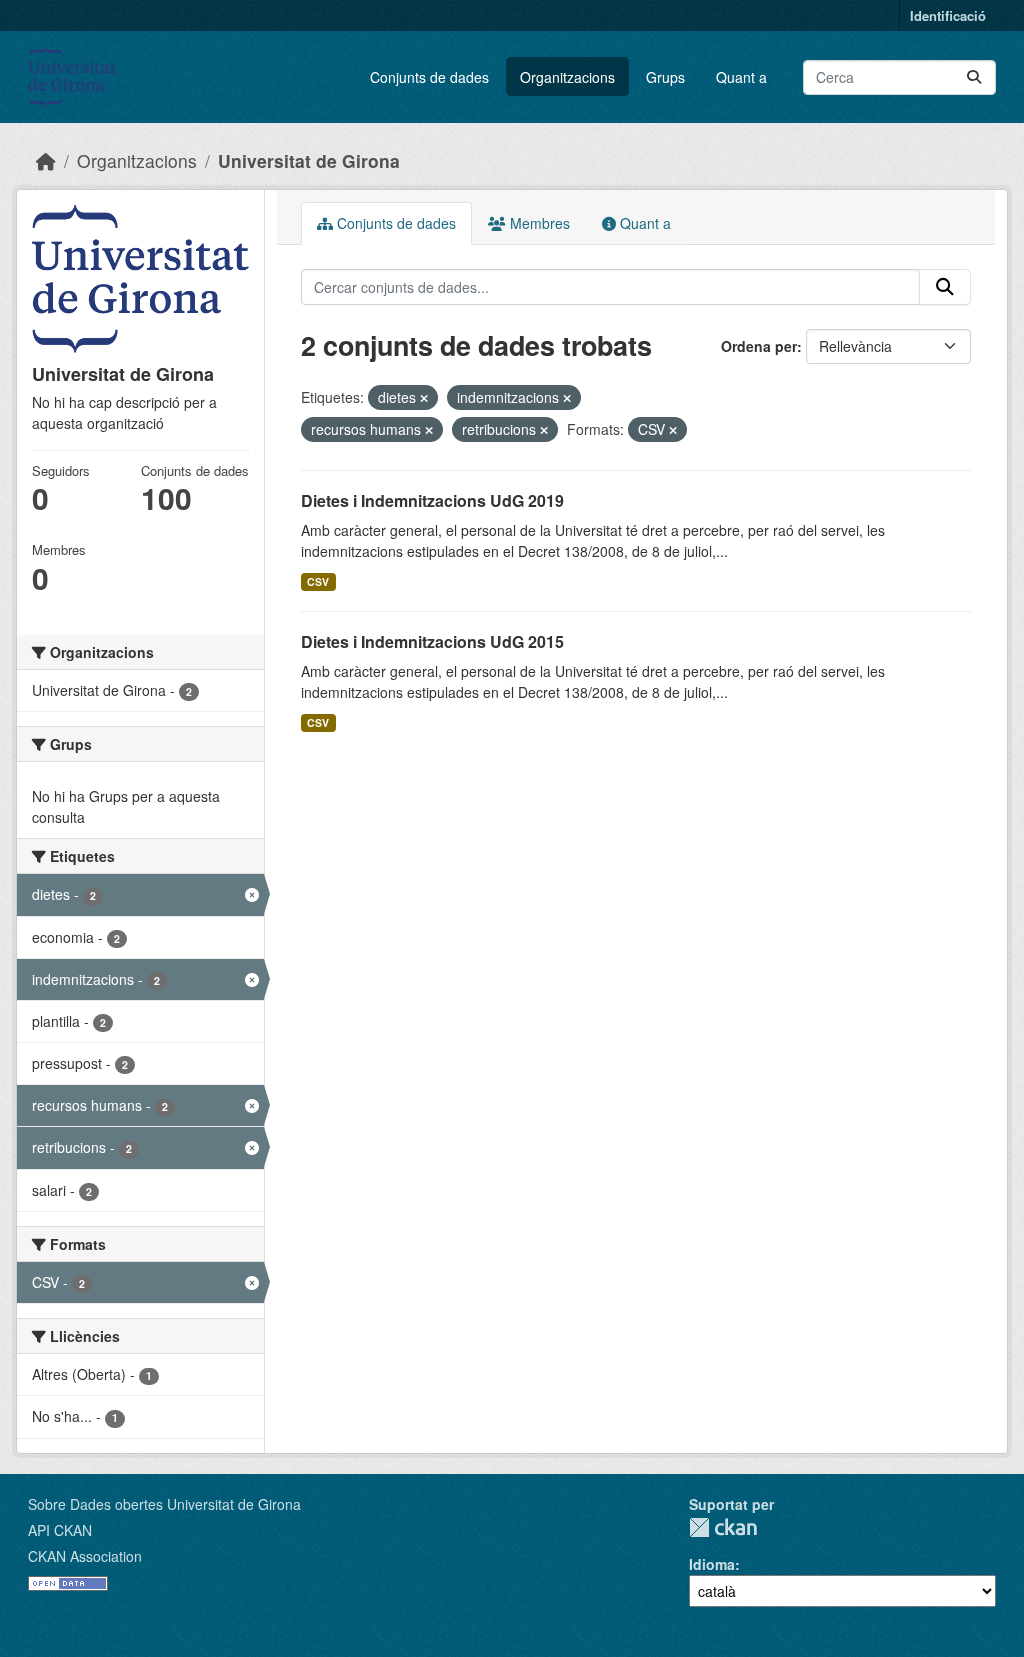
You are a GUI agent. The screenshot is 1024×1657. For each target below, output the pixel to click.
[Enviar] (974, 77)
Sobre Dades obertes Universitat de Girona (164, 1504)
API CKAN (60, 1530)
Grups (665, 77)
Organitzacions (567, 77)
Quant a (741, 77)
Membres (538, 223)
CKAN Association (85, 1556)
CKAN (723, 1527)
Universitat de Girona (309, 160)
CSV (318, 581)
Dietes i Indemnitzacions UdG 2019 (432, 500)
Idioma (712, 1564)
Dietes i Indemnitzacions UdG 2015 (432, 641)
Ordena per (759, 346)
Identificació (948, 15)
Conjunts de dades (429, 77)
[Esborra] (424, 398)
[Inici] (46, 160)
